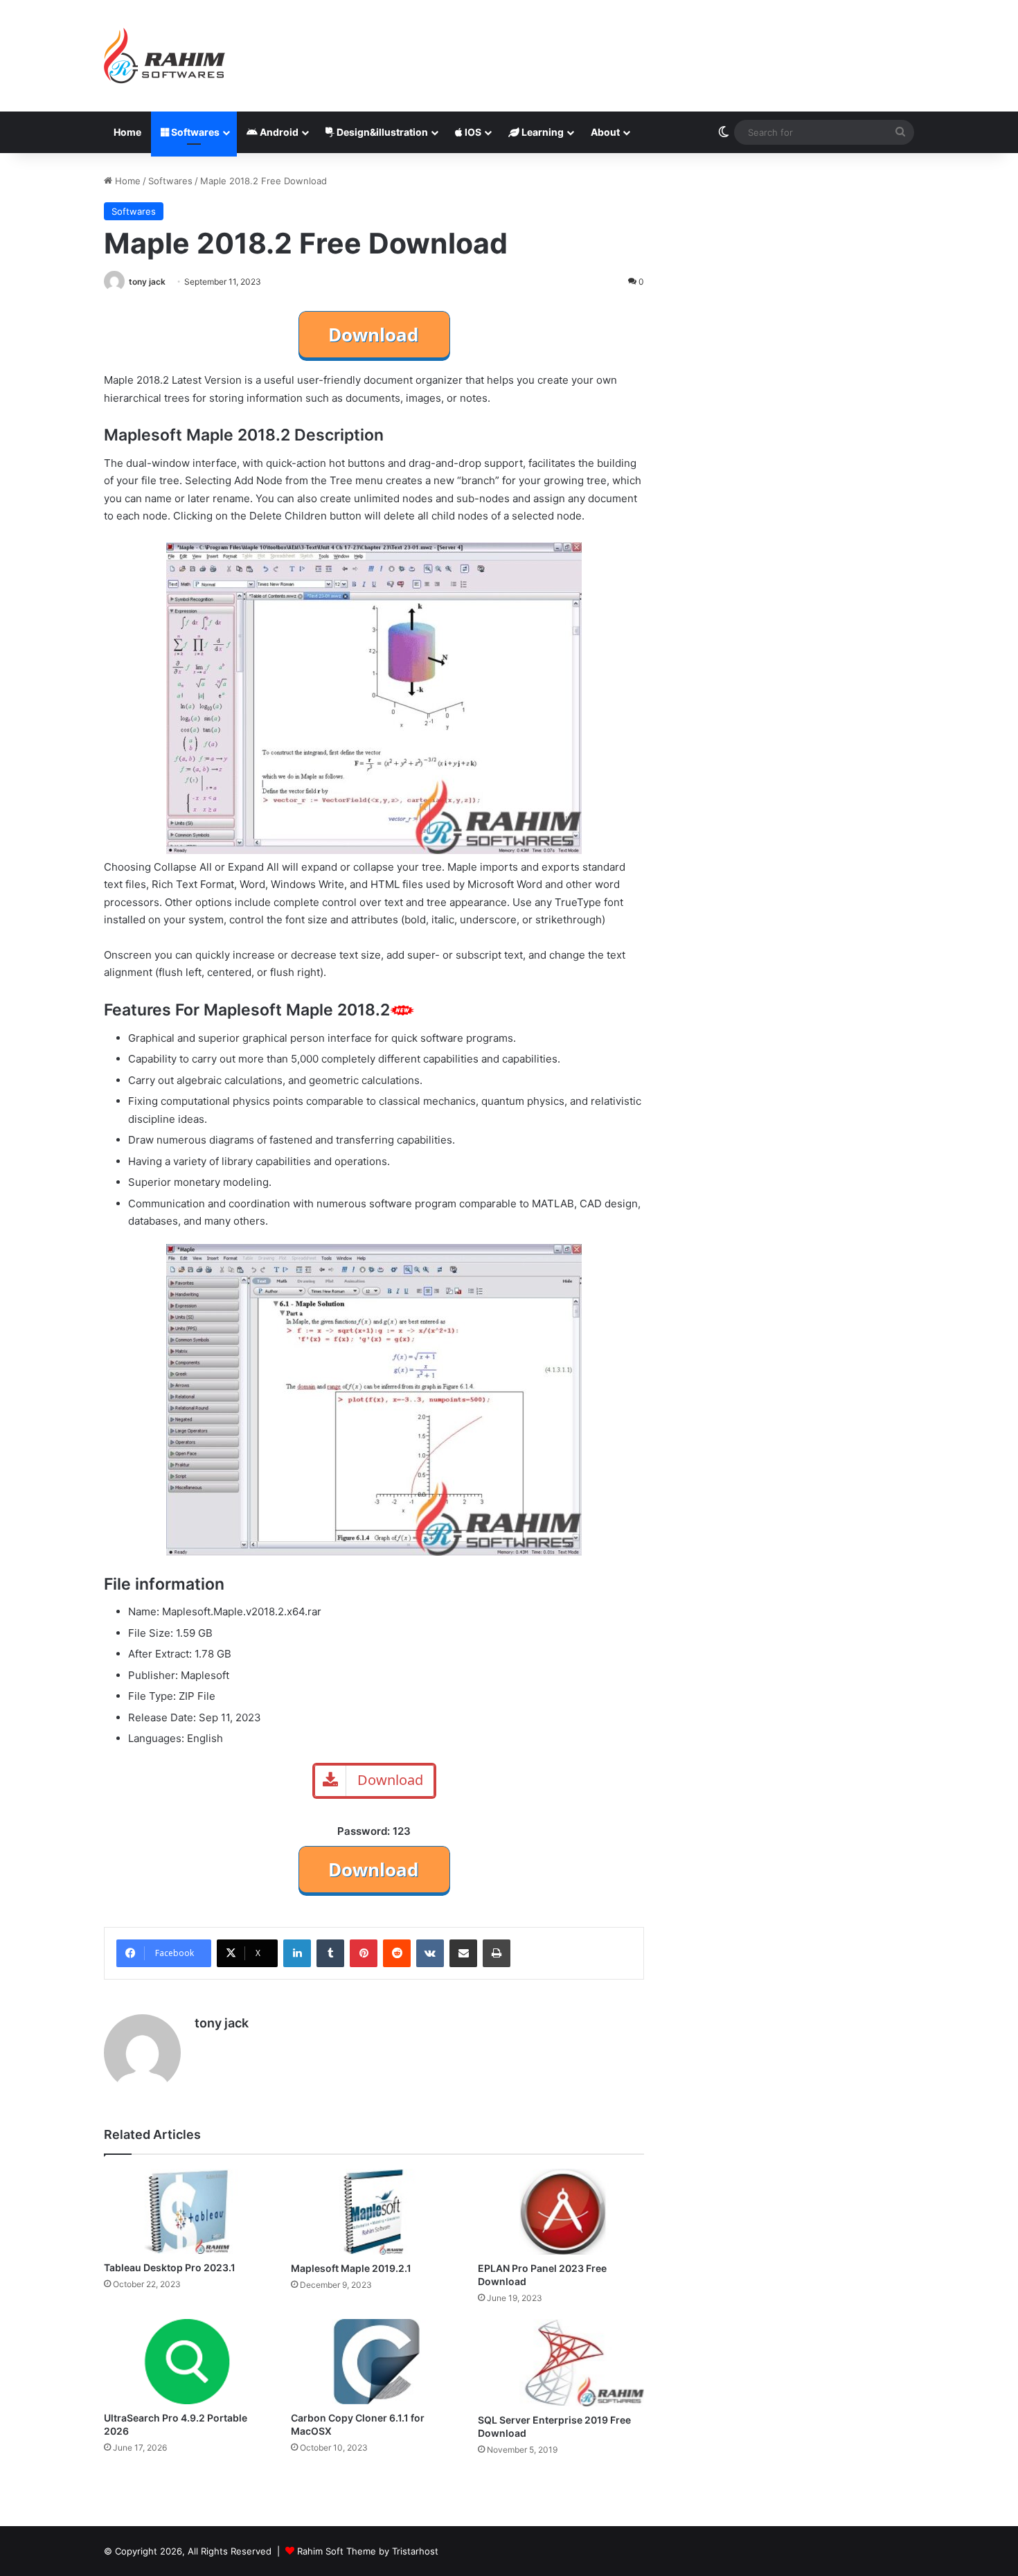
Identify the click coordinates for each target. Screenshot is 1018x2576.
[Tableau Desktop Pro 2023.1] (187, 2211)
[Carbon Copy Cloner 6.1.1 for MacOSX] (374, 2362)
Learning (542, 132)
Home (127, 132)
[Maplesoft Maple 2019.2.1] (374, 2212)
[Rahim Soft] (165, 56)
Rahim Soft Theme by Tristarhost (368, 2551)
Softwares (194, 132)
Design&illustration (381, 132)
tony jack (147, 282)
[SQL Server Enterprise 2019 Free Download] (561, 2363)
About (605, 132)
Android (278, 132)
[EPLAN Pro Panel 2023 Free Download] (561, 2212)
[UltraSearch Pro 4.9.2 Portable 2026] (187, 2361)
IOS (472, 132)
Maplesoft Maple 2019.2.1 (351, 2268)
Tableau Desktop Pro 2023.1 (170, 2267)
